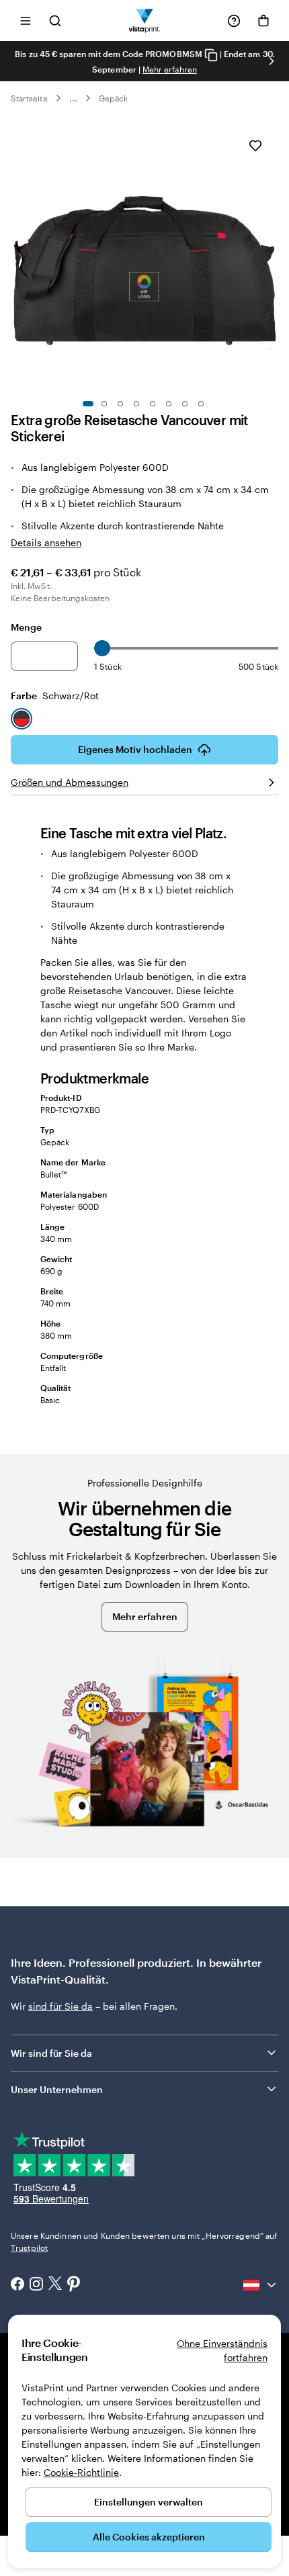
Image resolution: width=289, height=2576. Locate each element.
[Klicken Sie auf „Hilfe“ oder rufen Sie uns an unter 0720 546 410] (234, 21)
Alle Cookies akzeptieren (149, 2537)
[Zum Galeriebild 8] (201, 404)
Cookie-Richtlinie (81, 2472)
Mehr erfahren (170, 69)
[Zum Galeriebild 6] (169, 404)
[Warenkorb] (263, 21)
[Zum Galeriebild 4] (136, 404)
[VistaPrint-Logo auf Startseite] (145, 20)
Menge (26, 627)
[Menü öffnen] (26, 20)
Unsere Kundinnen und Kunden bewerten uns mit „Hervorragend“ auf (144, 2241)
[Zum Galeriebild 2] (104, 404)
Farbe (55, 696)
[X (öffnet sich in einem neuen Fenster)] (55, 2285)
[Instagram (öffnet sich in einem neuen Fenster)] (36, 2285)
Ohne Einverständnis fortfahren (222, 2350)
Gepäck (113, 98)
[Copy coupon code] (211, 55)
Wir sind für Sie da (51, 2053)
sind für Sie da (60, 2006)
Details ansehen (46, 542)
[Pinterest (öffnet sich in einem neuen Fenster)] (74, 2285)
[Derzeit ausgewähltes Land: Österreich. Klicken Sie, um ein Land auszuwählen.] (261, 2285)
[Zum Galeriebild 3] (120, 404)
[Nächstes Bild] (272, 61)
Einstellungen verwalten (149, 2502)
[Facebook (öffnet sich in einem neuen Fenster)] (17, 2285)
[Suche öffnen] (55, 20)
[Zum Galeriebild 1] (88, 404)
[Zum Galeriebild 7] (185, 404)
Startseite (29, 98)
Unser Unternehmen (57, 2089)
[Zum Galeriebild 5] (153, 404)
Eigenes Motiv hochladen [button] (135, 749)
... (73, 98)
